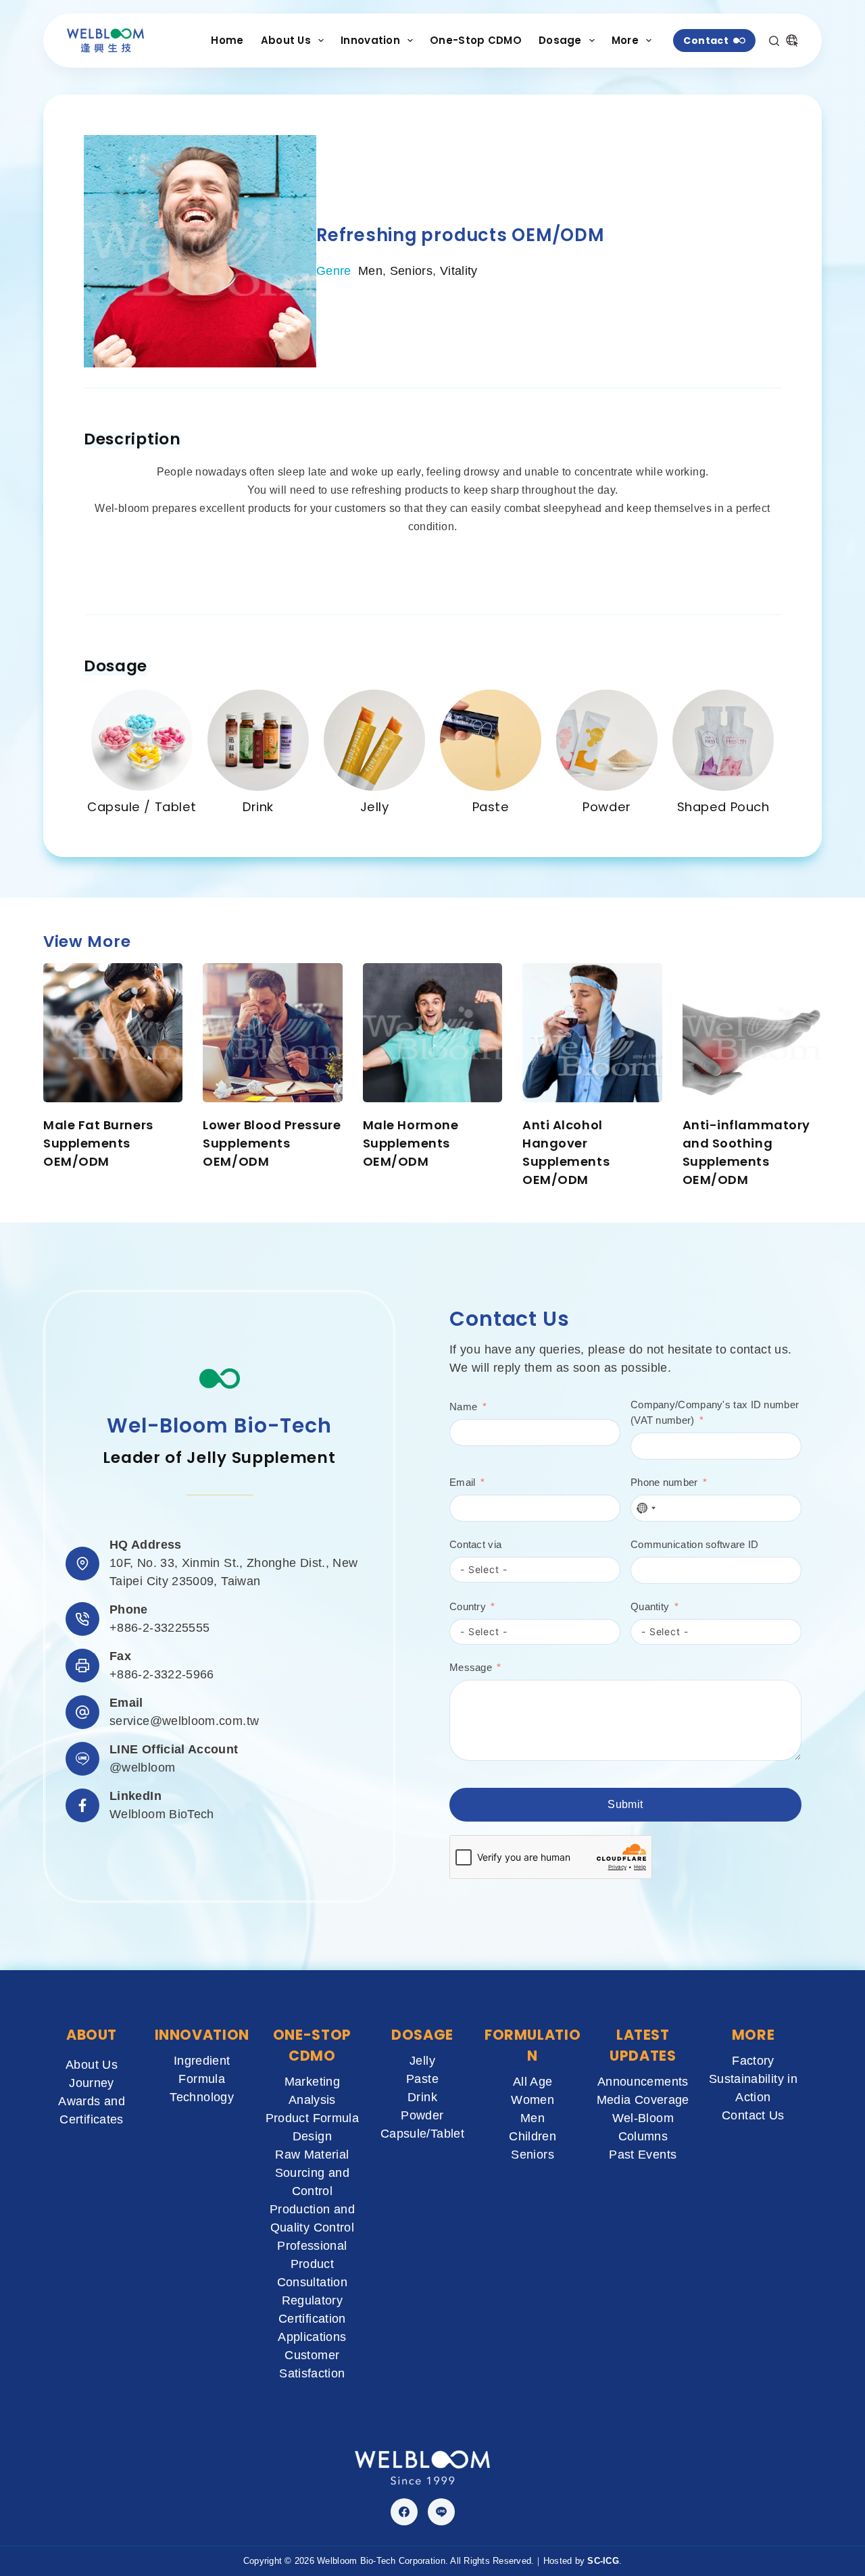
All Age (533, 2082)
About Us (286, 40)
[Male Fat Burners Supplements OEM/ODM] (113, 1033)
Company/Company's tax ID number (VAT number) (715, 1412)
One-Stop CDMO (476, 40)
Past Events (643, 2155)
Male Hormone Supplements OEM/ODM (411, 1143)
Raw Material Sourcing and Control (312, 2173)
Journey (92, 2083)
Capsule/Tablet (422, 2134)
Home (227, 40)
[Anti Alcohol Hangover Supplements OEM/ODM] (592, 1033)
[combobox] (645, 1508)
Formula (202, 2079)
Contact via (475, 1544)
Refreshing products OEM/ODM (460, 235)
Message (471, 1667)
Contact (706, 41)
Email (463, 1482)
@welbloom (142, 1768)
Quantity (650, 1606)
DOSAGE (422, 2035)
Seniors (412, 271)
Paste (491, 807)
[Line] (441, 2512)
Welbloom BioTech (162, 1814)
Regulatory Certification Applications (312, 2319)
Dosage (560, 40)
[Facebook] (404, 2512)
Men (370, 271)
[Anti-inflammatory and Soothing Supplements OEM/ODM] (752, 1033)
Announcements (643, 2082)
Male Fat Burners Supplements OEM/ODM (98, 1143)
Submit (625, 1804)
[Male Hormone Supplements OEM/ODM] (432, 1033)
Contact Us (753, 2115)
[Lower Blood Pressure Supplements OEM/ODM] (272, 1033)
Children (533, 2136)
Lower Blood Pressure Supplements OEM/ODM (272, 1143)
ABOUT (92, 2035)
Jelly (375, 807)
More (625, 40)
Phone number (664, 1482)
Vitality (459, 271)
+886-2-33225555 (159, 1628)
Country (468, 1606)
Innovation (370, 40)
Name (463, 1407)
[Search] (774, 41)
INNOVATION (202, 2035)
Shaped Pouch (723, 807)
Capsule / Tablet (142, 807)
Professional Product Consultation (312, 2264)
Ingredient (202, 2061)
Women (533, 2100)
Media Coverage (643, 2100)
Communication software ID (695, 1544)
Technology (202, 2097)
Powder (607, 807)
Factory (753, 2061)
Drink (258, 807)
